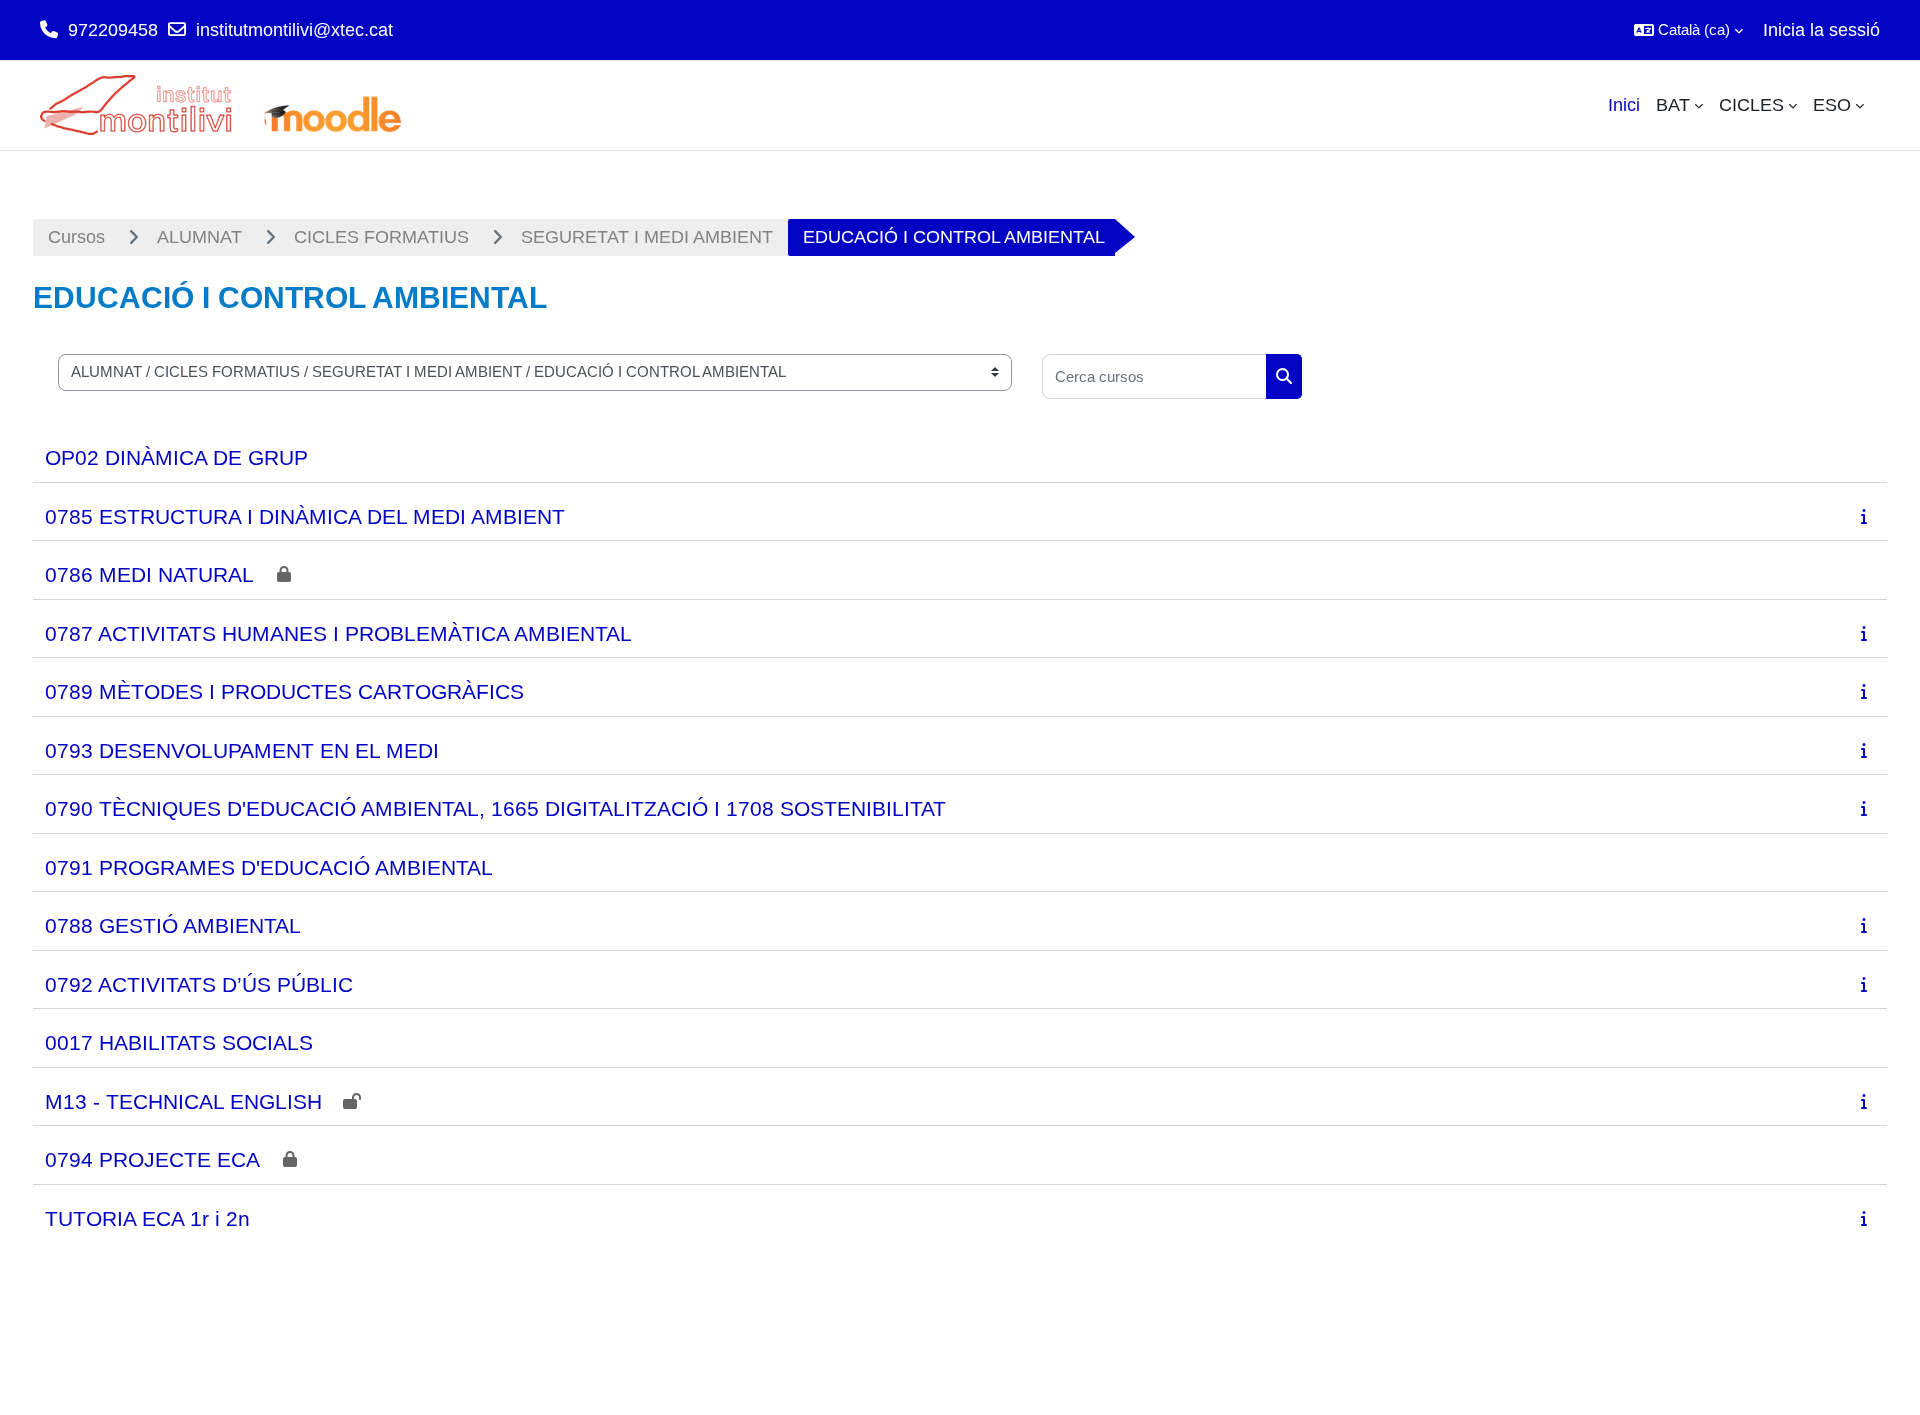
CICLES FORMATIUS (381, 237)
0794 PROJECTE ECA (152, 1159)
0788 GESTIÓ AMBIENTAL (173, 925)
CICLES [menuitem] (1751, 105)
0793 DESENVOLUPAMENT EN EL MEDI (242, 750)
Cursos (76, 237)
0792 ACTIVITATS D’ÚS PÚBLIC (199, 984)
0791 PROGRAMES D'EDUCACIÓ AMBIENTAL (269, 867)
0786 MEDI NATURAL (149, 574)
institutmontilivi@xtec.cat (294, 30)
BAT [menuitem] (1673, 105)
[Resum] (1868, 516)
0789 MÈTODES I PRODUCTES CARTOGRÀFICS (284, 691)
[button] (1688, 30)
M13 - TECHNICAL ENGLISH (183, 1101)
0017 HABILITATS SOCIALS (179, 1042)
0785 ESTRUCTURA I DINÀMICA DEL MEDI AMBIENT (305, 516)
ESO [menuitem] (1832, 105)
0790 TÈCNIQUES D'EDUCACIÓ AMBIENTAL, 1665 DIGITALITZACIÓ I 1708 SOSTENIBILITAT (495, 808)
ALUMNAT (199, 237)
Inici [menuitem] (1624, 105)
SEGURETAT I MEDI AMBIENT (647, 237)
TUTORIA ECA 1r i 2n (147, 1218)
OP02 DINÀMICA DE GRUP (176, 457)
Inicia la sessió (1821, 30)
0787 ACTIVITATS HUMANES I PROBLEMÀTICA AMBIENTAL (338, 633)
